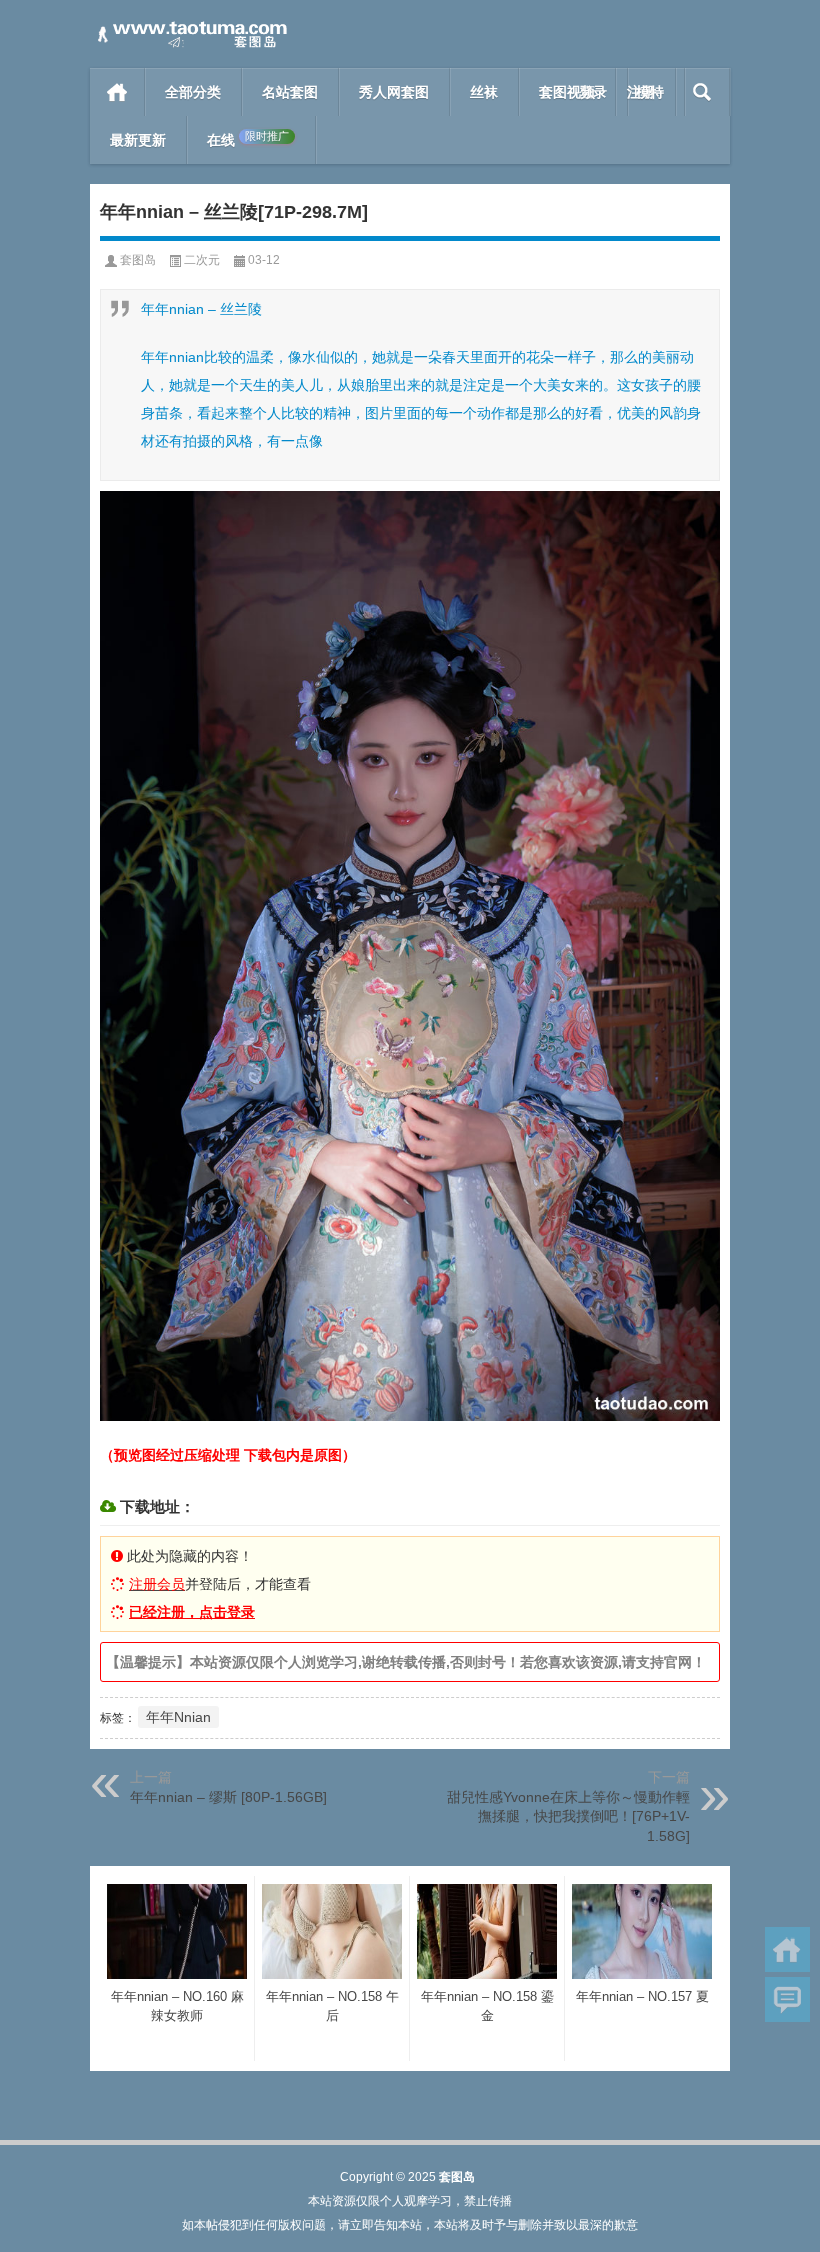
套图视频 (567, 92)
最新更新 (138, 140)
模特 (650, 92)
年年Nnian (178, 1717)
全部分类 (193, 92)
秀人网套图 (394, 92)
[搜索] (702, 92)
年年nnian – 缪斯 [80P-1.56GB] (228, 1797)
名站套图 (290, 92)
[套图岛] (190, 26)
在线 (248, 139)
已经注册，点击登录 (192, 1612)
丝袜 (484, 92)
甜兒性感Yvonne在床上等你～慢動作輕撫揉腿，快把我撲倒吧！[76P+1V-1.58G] (568, 1816)
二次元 (202, 260)
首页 (117, 92)
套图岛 (138, 260)
